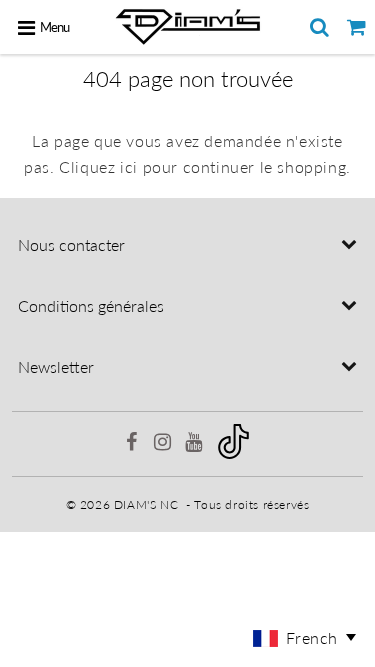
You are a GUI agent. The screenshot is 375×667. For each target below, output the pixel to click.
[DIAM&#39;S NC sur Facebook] (134, 444)
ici (129, 166)
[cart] (356, 27)
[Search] (319, 27)
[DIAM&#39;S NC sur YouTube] (195, 444)
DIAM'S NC (146, 504)
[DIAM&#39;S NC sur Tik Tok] (233, 454)
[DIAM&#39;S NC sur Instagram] (164, 444)
